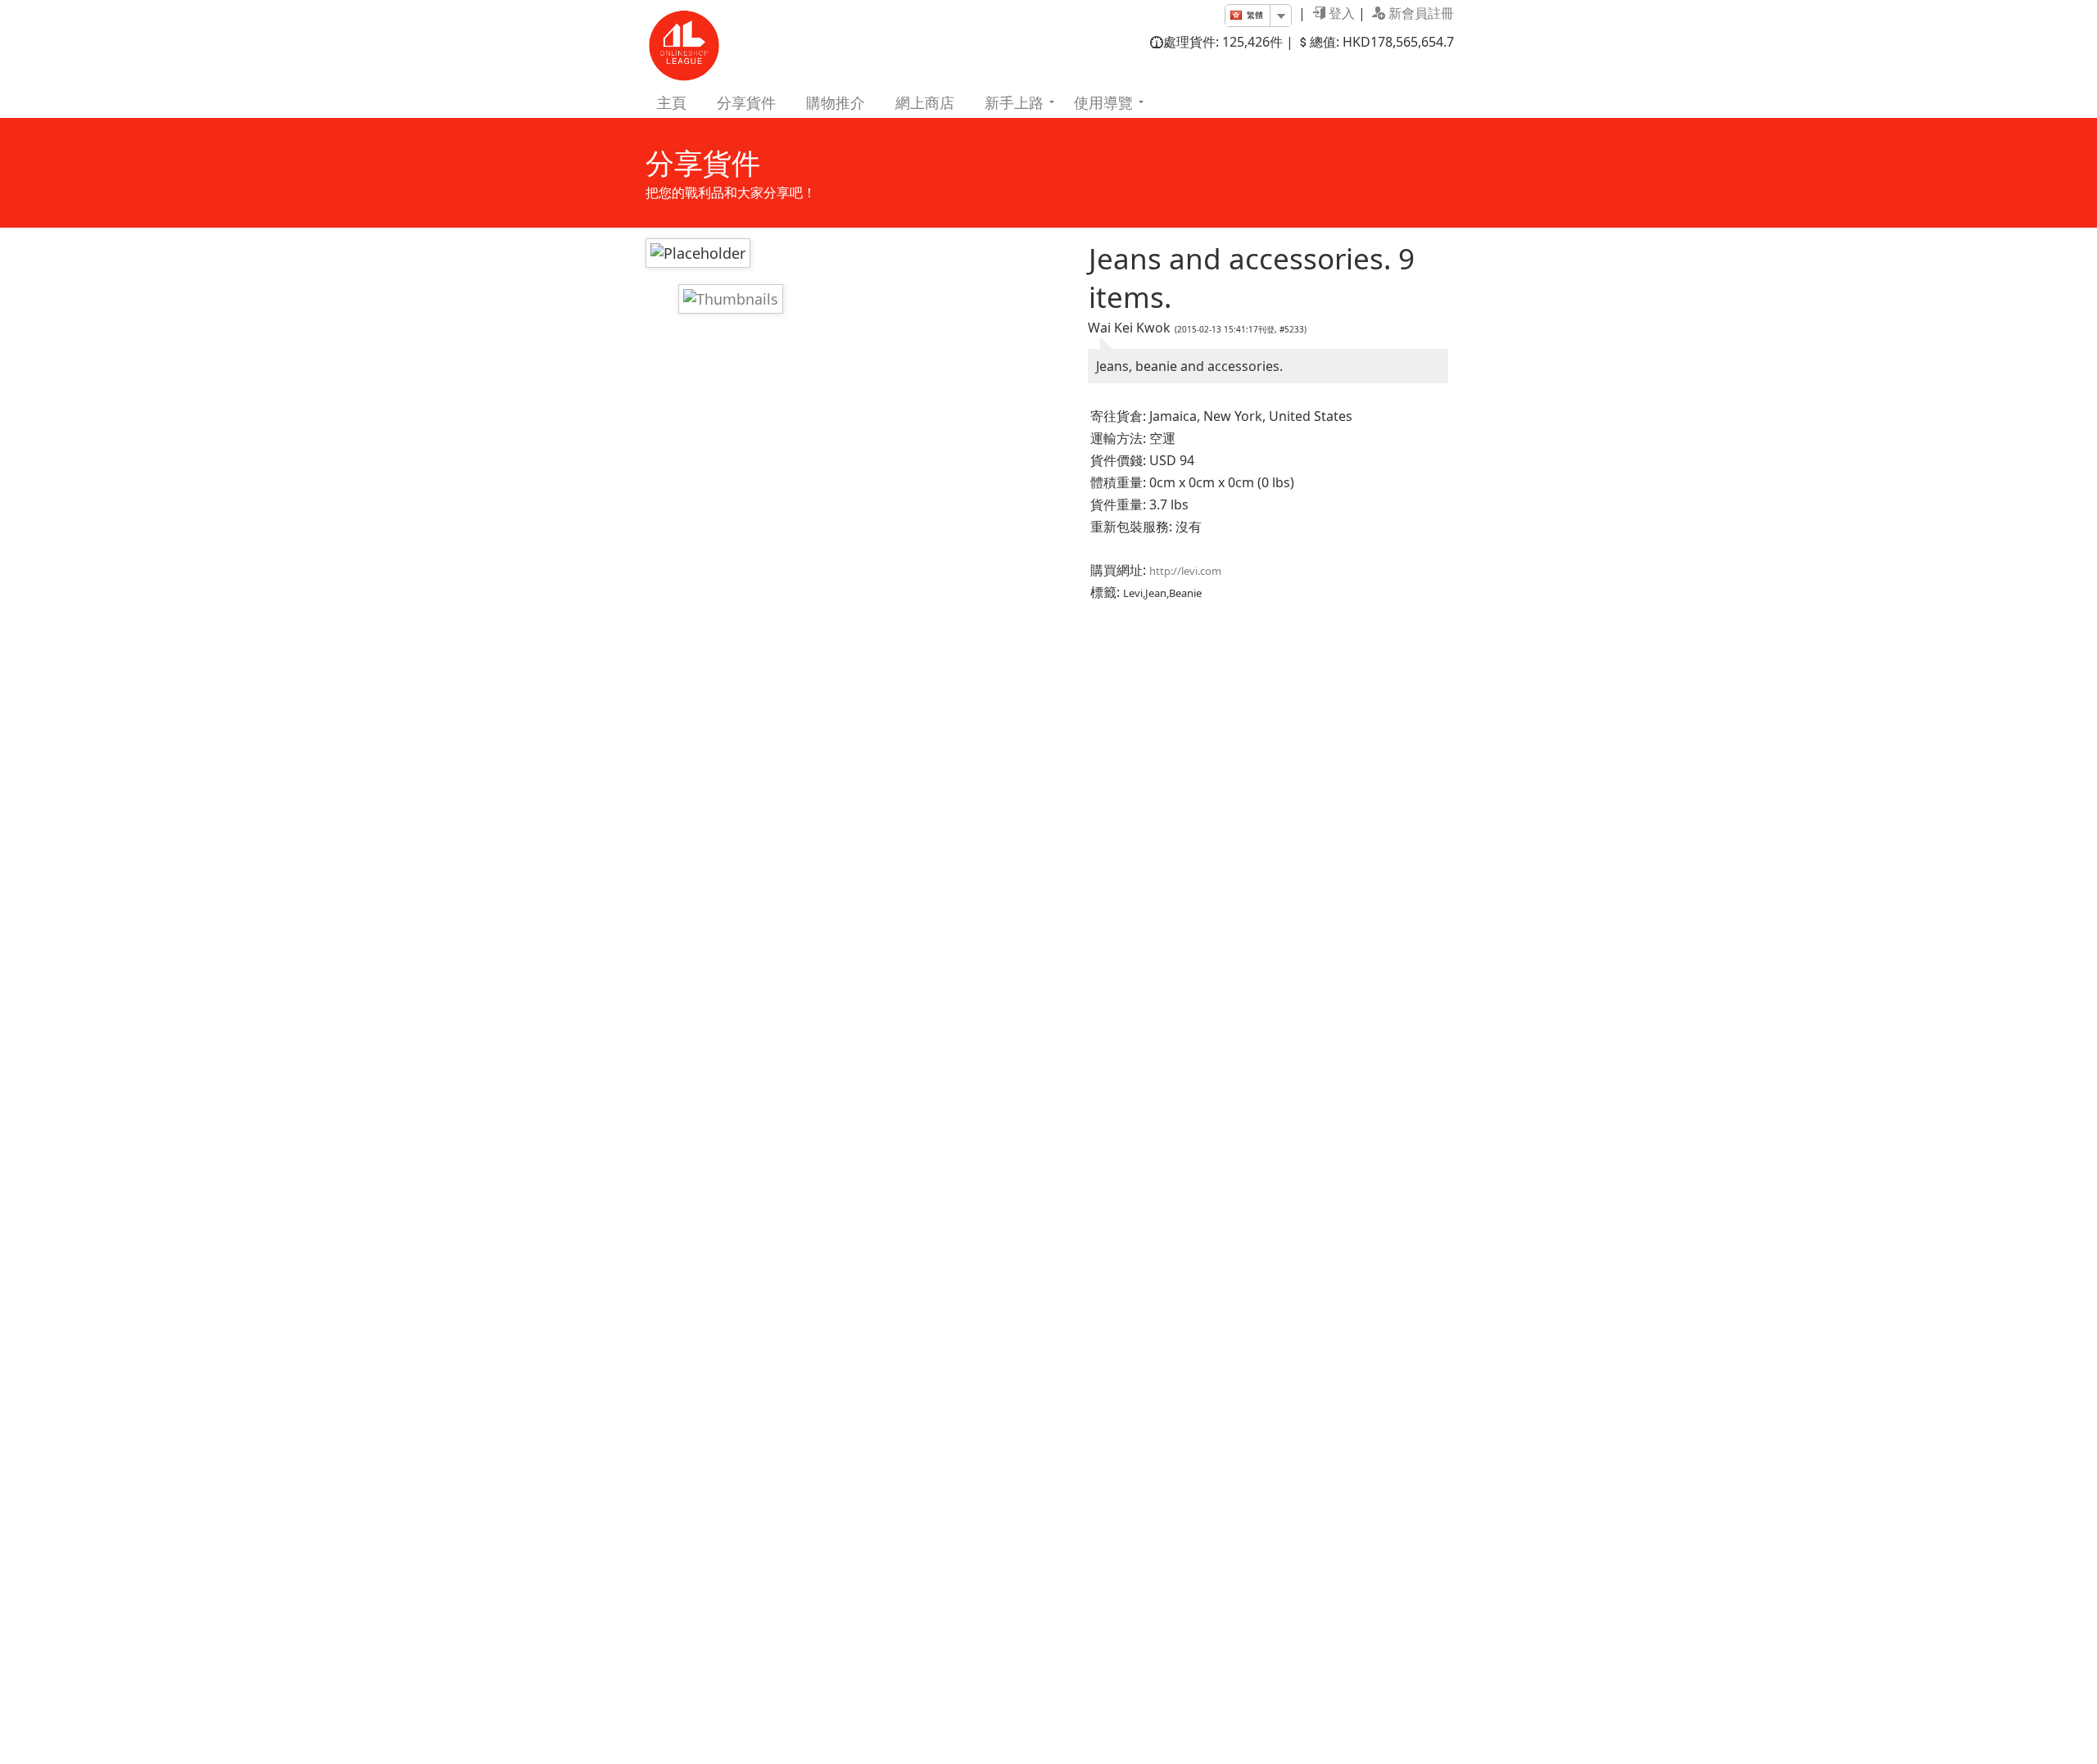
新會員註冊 (1420, 13)
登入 (1340, 13)
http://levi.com (1185, 571)
